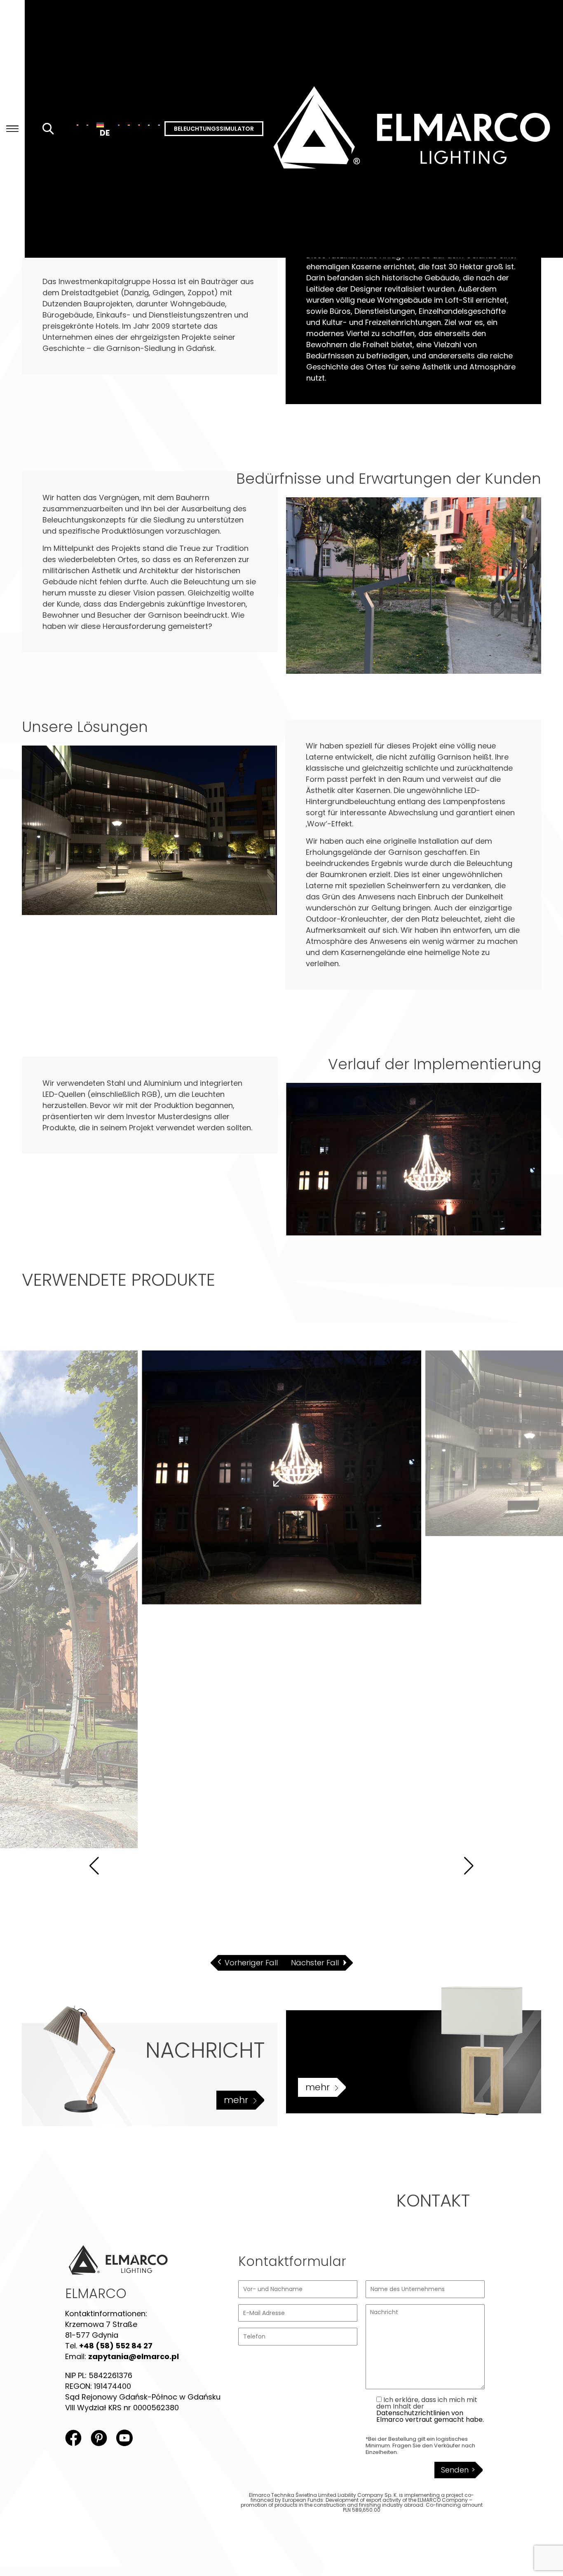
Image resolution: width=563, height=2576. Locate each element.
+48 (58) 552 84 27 (116, 2346)
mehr (236, 2100)
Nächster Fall (315, 1963)
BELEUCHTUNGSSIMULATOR (214, 129)
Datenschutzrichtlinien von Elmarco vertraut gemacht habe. (430, 2416)
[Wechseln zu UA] (149, 125)
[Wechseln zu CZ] (139, 125)
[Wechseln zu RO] (119, 125)
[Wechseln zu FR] (159, 125)
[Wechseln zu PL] (77, 125)
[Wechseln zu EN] (87, 125)
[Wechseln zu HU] (129, 125)
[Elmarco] (413, 129)
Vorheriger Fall (251, 1963)
